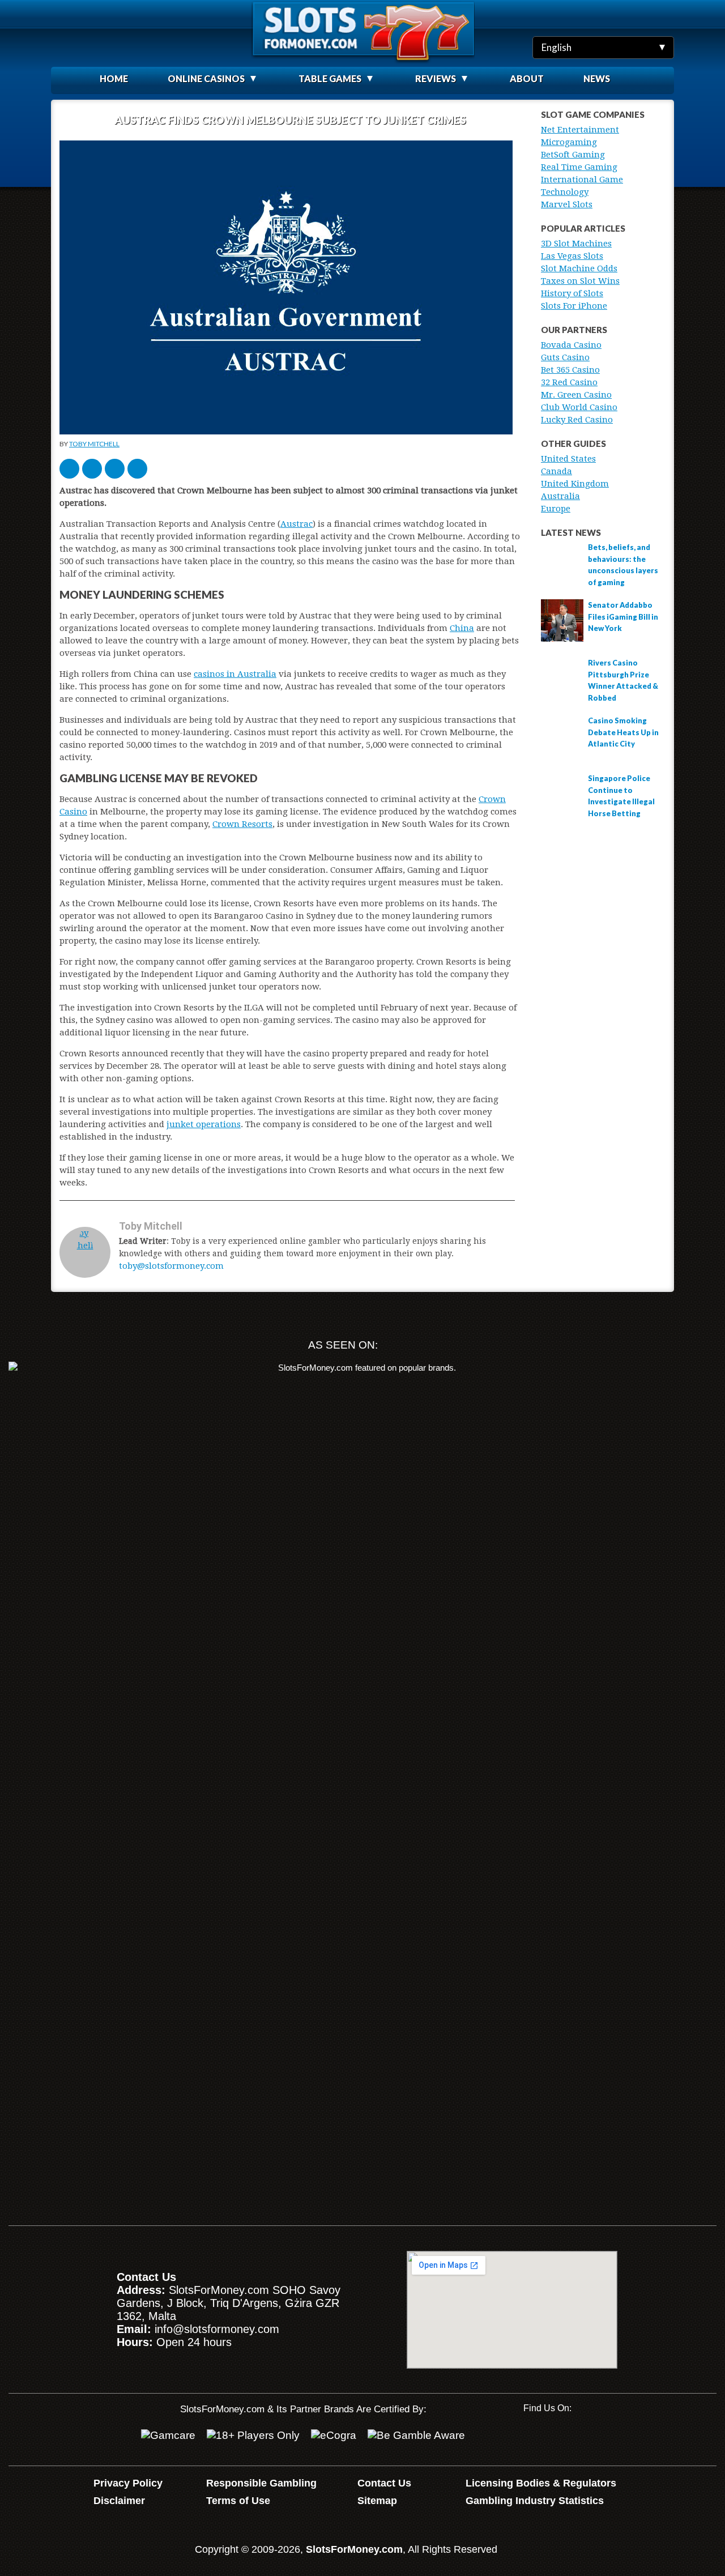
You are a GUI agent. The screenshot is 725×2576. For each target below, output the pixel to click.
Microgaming (569, 142)
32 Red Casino (569, 382)
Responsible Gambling (261, 2483)
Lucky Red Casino (577, 420)
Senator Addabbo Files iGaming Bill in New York (623, 617)
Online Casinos (206, 78)
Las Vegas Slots (572, 256)
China (462, 628)
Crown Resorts (242, 824)
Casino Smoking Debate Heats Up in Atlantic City (623, 732)
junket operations (204, 1124)
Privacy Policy (128, 2483)
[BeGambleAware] (416, 2436)
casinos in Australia (235, 674)
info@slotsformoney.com (217, 2329)
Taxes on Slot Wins (580, 281)
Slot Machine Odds (579, 268)
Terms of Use (238, 2501)
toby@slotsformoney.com (171, 1266)
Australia (560, 496)
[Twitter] (568, 2438)
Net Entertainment (580, 130)
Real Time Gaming (579, 167)
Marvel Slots (567, 204)
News (597, 78)
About (527, 78)
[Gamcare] (168, 2436)
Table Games (330, 78)
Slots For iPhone (574, 306)
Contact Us (384, 2483)
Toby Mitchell (94, 444)
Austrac (297, 524)
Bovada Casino (571, 345)
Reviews (436, 78)
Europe (556, 509)
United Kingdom (575, 484)
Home (114, 78)
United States (568, 459)
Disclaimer (119, 2501)
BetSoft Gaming (573, 155)
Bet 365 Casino (570, 370)
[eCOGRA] (334, 2436)
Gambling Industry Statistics (535, 2501)
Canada (556, 471)
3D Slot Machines (576, 244)
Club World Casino (579, 407)
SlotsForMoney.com (354, 2549)
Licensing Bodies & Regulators (541, 2483)
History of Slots (572, 293)
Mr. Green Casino (576, 395)
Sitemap (377, 2501)
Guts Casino (565, 357)
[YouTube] (532, 2438)
